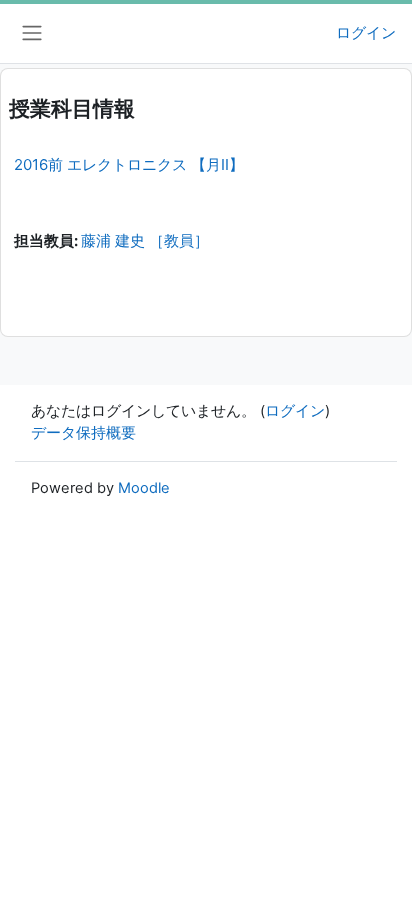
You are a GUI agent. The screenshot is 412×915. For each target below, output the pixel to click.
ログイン (366, 33)
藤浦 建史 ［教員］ (145, 241)
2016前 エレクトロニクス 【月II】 (129, 164)
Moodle (144, 488)
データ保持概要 (83, 433)
